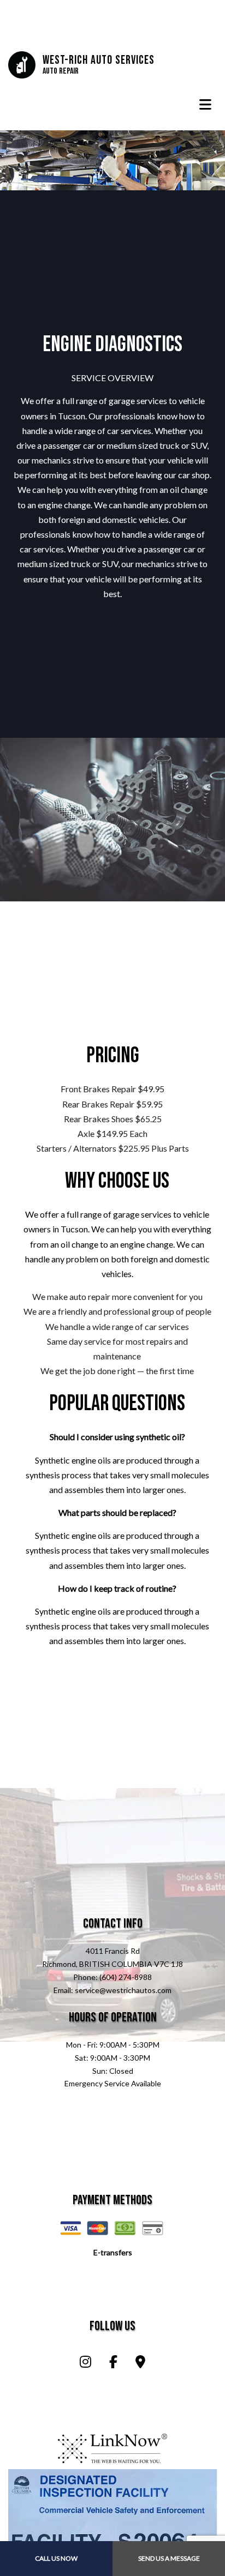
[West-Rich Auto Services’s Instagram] (85, 2363)
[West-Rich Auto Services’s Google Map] (140, 2363)
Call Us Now (56, 2558)
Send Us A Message (169, 2558)
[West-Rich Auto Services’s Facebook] (113, 2363)
